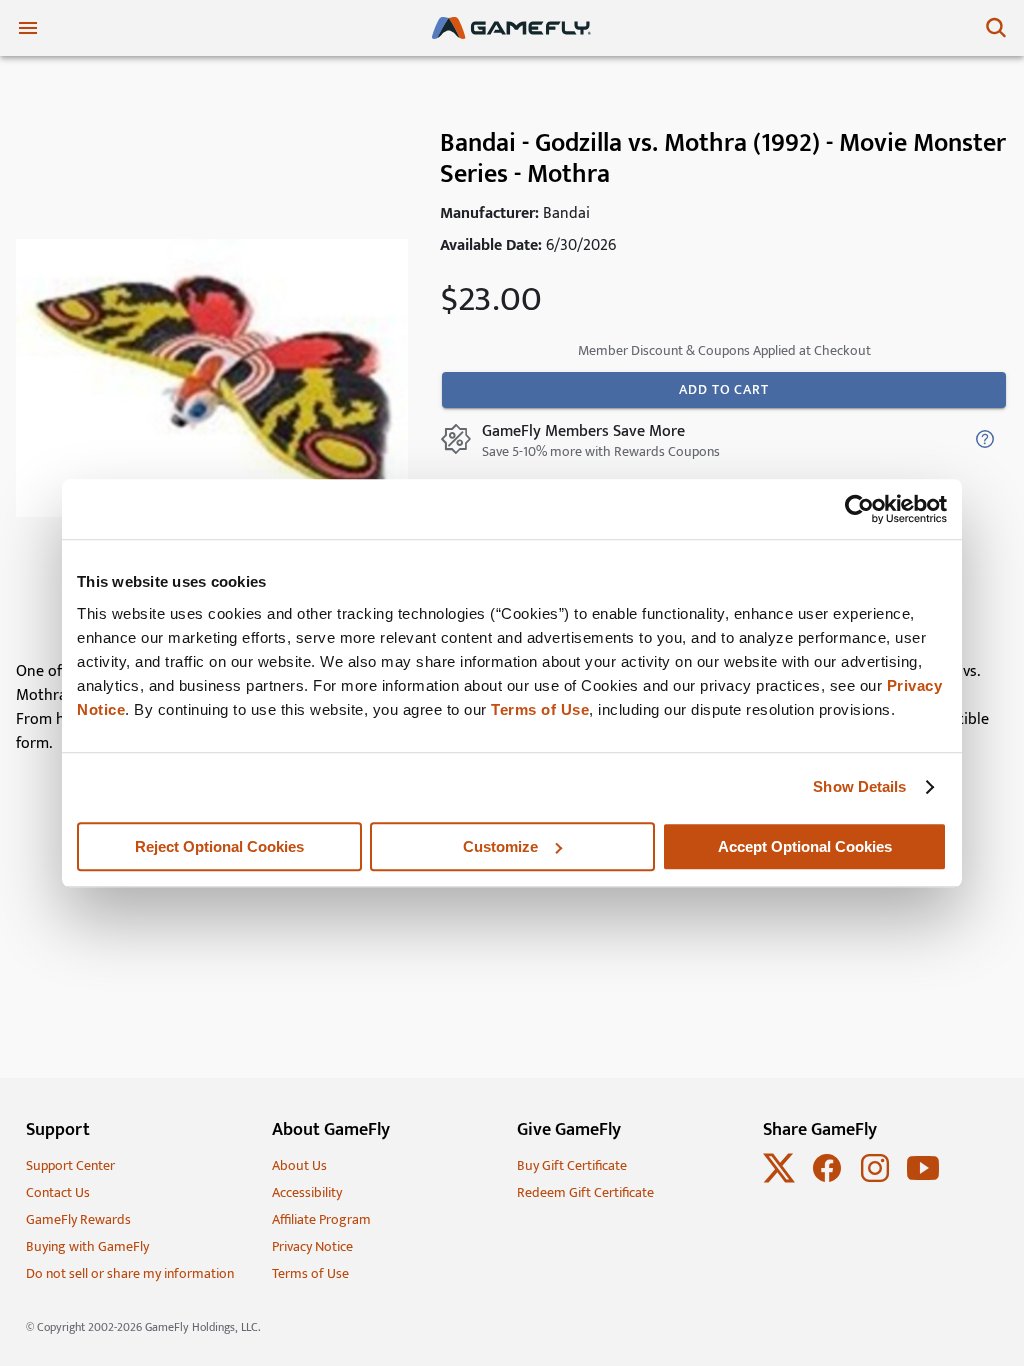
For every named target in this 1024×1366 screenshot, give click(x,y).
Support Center (70, 1165)
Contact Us (58, 1192)
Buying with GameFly (87, 1246)
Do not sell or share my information (130, 1273)
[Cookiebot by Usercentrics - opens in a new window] (859, 509)
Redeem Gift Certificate (585, 1192)
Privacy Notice (312, 1246)
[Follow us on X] (779, 1179)
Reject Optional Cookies (219, 846)
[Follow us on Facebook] (827, 1179)
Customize (500, 846)
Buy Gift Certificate (572, 1165)
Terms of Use (540, 709)
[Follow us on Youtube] (923, 1179)
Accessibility (307, 1192)
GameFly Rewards (78, 1219)
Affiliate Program (321, 1219)
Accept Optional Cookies (805, 846)
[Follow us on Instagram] (875, 1179)
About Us (299, 1165)
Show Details (859, 786)
